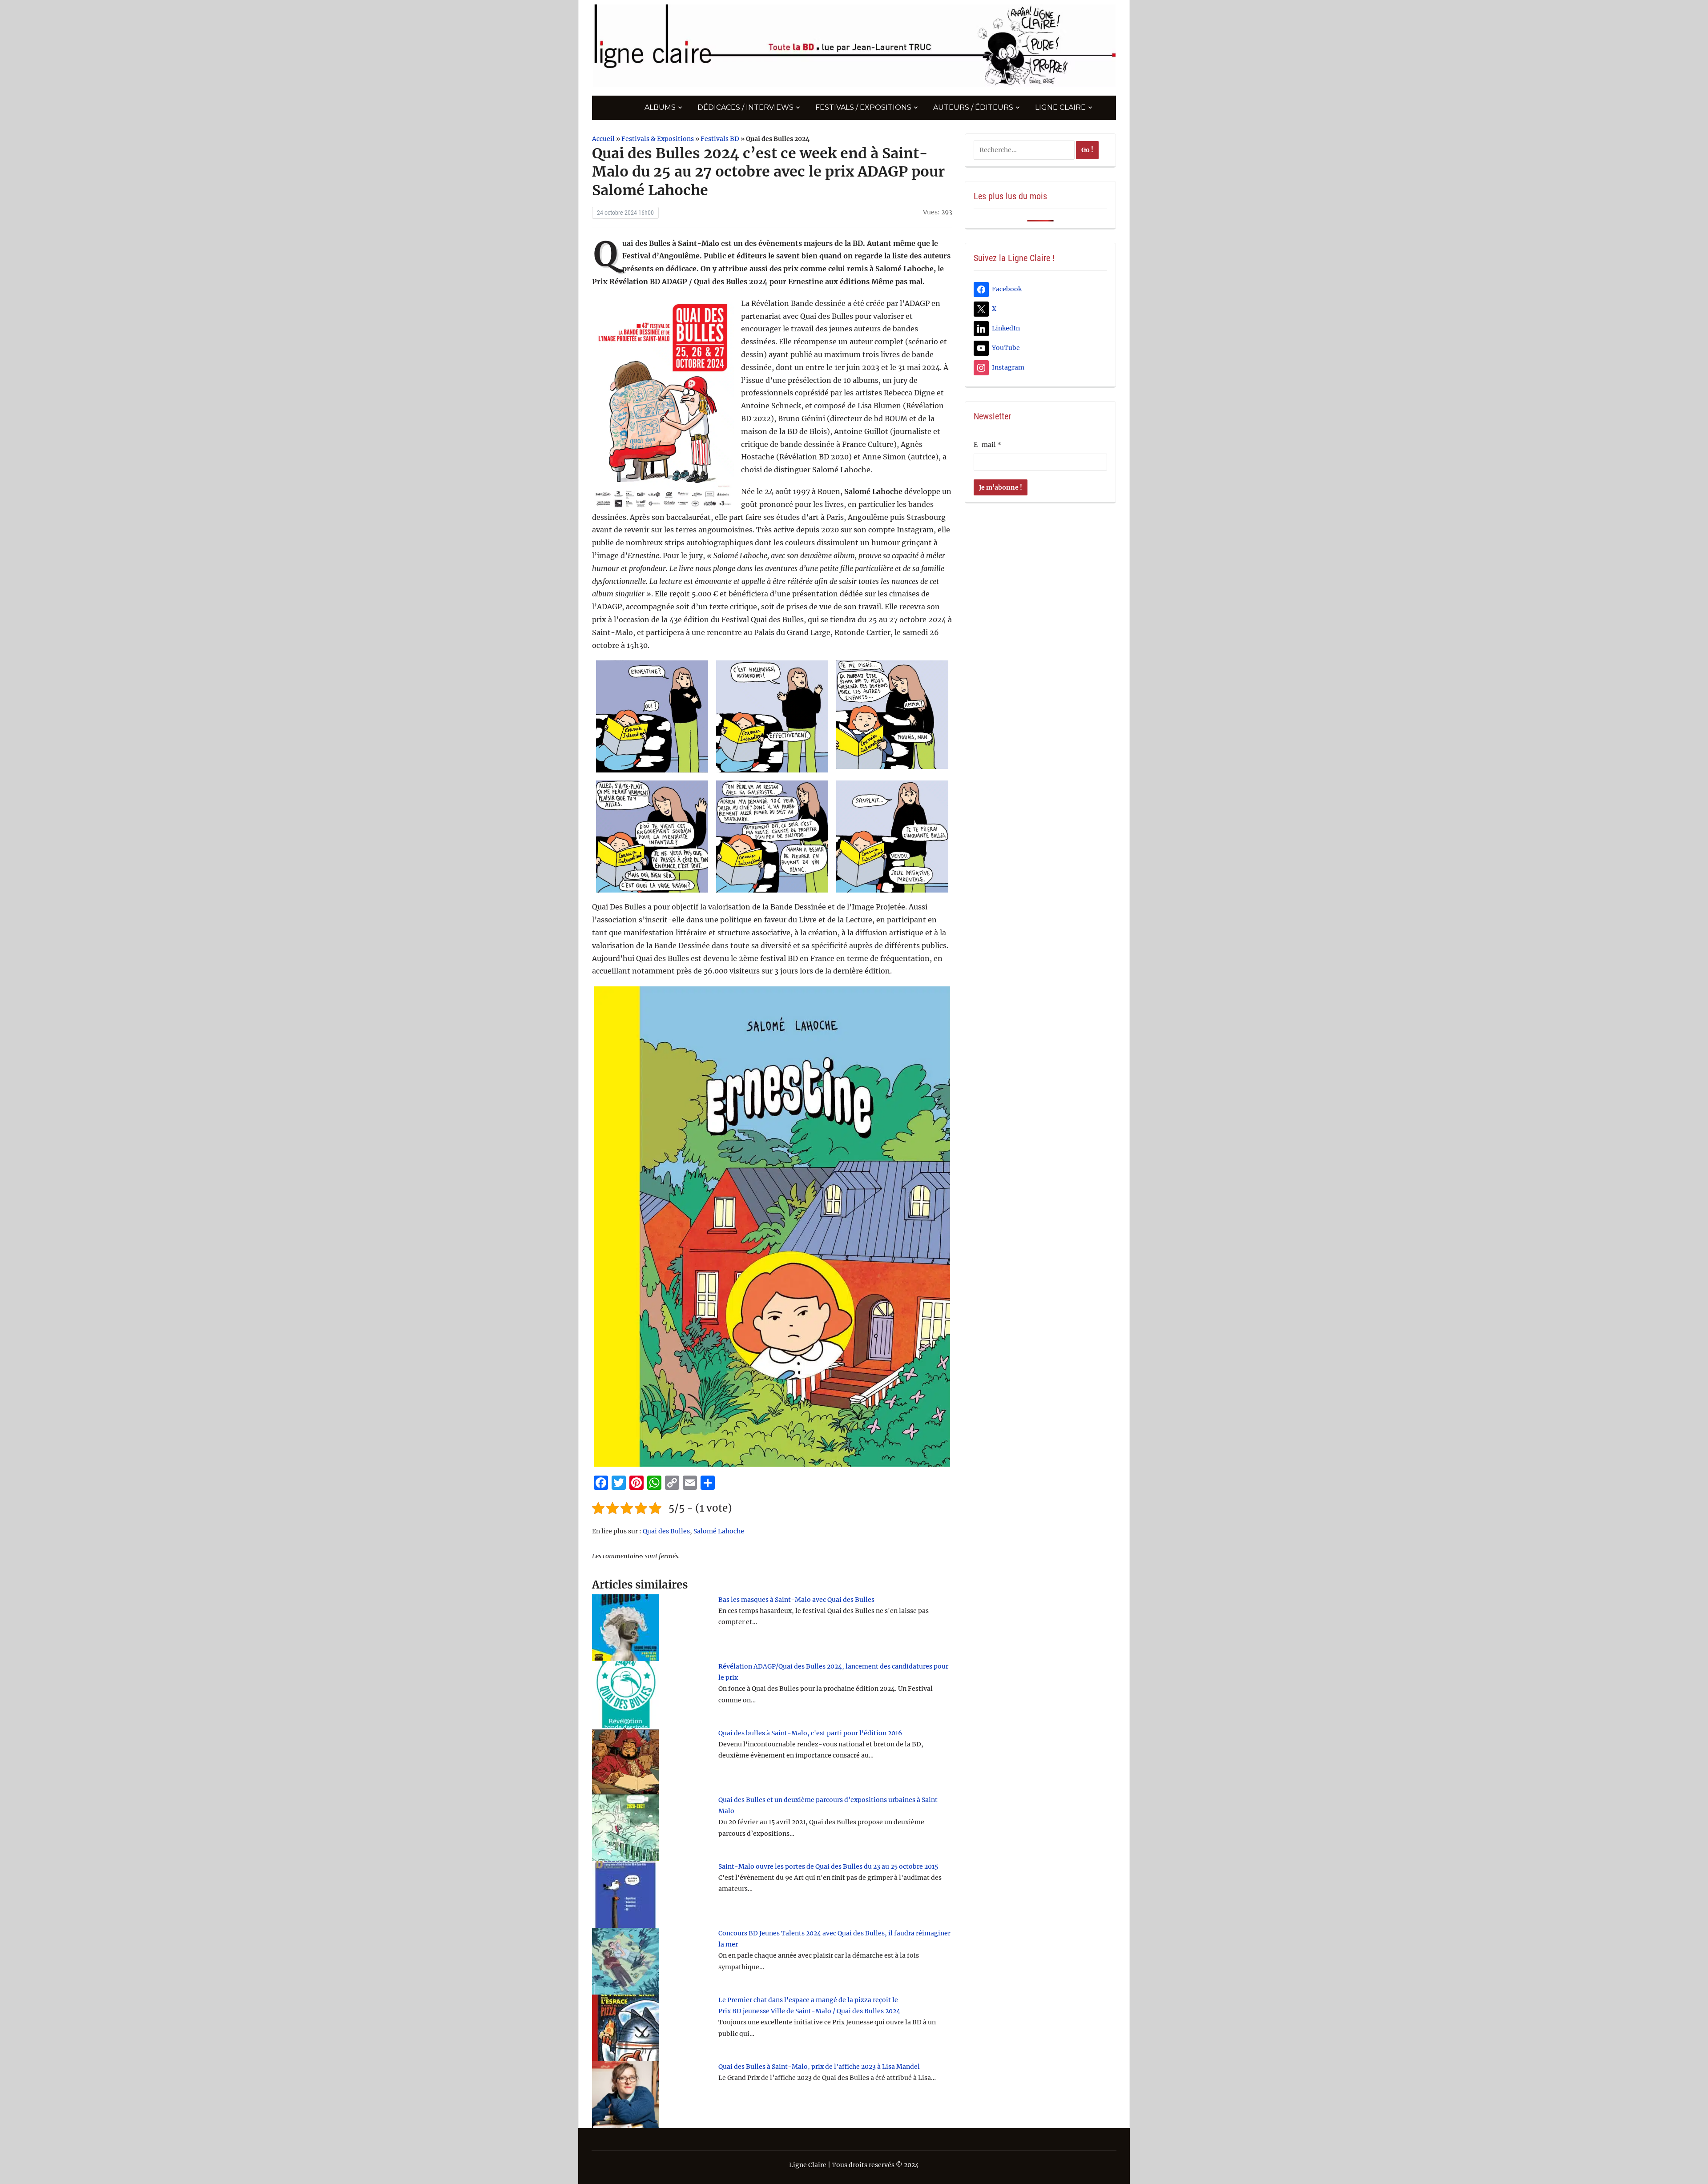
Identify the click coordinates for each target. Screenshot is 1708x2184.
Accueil (603, 139)
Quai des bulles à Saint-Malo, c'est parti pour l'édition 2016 (810, 1733)
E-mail (987, 445)
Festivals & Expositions (658, 139)
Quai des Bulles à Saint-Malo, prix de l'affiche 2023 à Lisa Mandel (819, 2067)
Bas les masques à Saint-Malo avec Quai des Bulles (796, 1600)
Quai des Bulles (666, 1531)
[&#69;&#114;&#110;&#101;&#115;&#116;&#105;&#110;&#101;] (652, 716)
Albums (660, 107)
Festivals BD (720, 139)
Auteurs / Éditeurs (973, 107)
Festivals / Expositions (863, 107)
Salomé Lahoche (719, 1531)
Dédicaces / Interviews (745, 107)
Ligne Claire (1060, 107)
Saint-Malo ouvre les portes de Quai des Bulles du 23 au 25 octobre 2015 (828, 1866)
